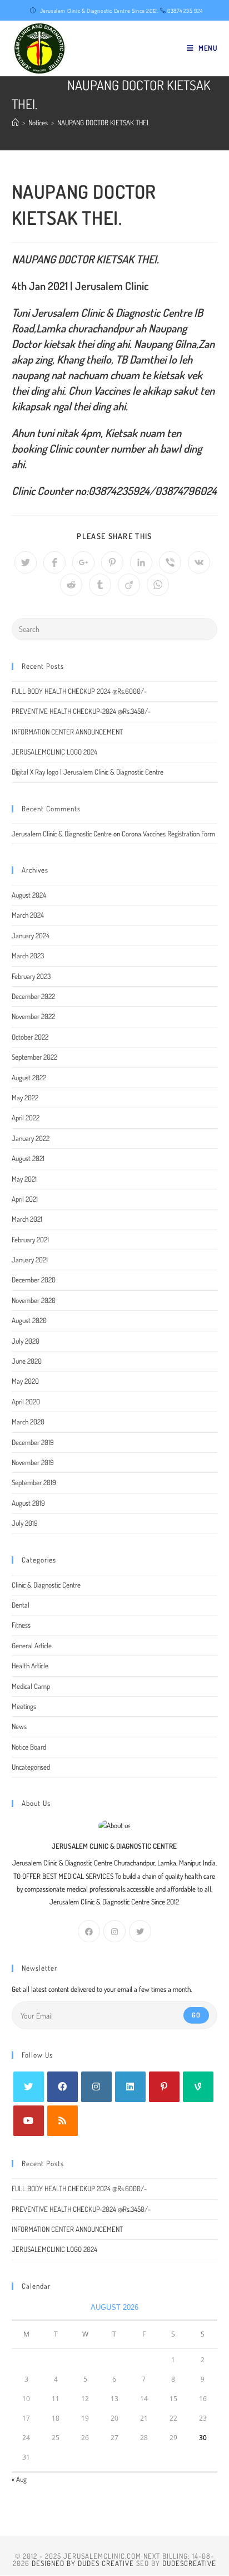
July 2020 (26, 1341)
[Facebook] (89, 1931)
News (19, 1726)
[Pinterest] (164, 2087)
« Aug (19, 2479)
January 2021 (30, 1260)
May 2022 (25, 1098)
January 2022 (31, 1138)
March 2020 (28, 1422)
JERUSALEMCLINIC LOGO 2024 (54, 752)
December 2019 (33, 1442)
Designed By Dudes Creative (83, 2563)
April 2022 (26, 1118)
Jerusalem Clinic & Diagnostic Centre (62, 834)
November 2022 (33, 1016)
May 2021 (24, 1179)
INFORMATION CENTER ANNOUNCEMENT (67, 732)
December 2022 (33, 996)
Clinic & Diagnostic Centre (46, 1585)
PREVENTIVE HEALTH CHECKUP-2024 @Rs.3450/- (81, 711)
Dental (21, 1605)
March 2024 (28, 915)
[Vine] (198, 2087)
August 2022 (29, 1078)
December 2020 (34, 1280)
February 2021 (30, 1240)
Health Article (30, 1666)
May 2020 (25, 1381)
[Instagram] (114, 1931)
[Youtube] (29, 2121)
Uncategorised (31, 1767)
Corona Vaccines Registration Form (168, 834)
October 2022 (30, 1037)
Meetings (24, 1706)
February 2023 (31, 976)
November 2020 (34, 1300)
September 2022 (34, 1057)
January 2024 (31, 936)
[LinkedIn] (130, 2087)
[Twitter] (140, 1931)
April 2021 (25, 1199)
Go (196, 2015)
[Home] (15, 123)
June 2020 (27, 1361)
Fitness (21, 1625)
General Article (32, 1645)
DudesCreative (189, 2563)
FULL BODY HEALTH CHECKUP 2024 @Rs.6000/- (79, 691)
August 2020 (29, 1320)
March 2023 (28, 956)
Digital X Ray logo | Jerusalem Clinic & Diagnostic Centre (88, 772)
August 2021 (28, 1158)
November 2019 (33, 1462)
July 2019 (25, 1523)
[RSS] (63, 2121)
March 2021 (27, 1219)
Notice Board (29, 1747)
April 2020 (26, 1402)
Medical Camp (31, 1686)
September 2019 (34, 1482)
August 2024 (29, 895)
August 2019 (28, 1503)
